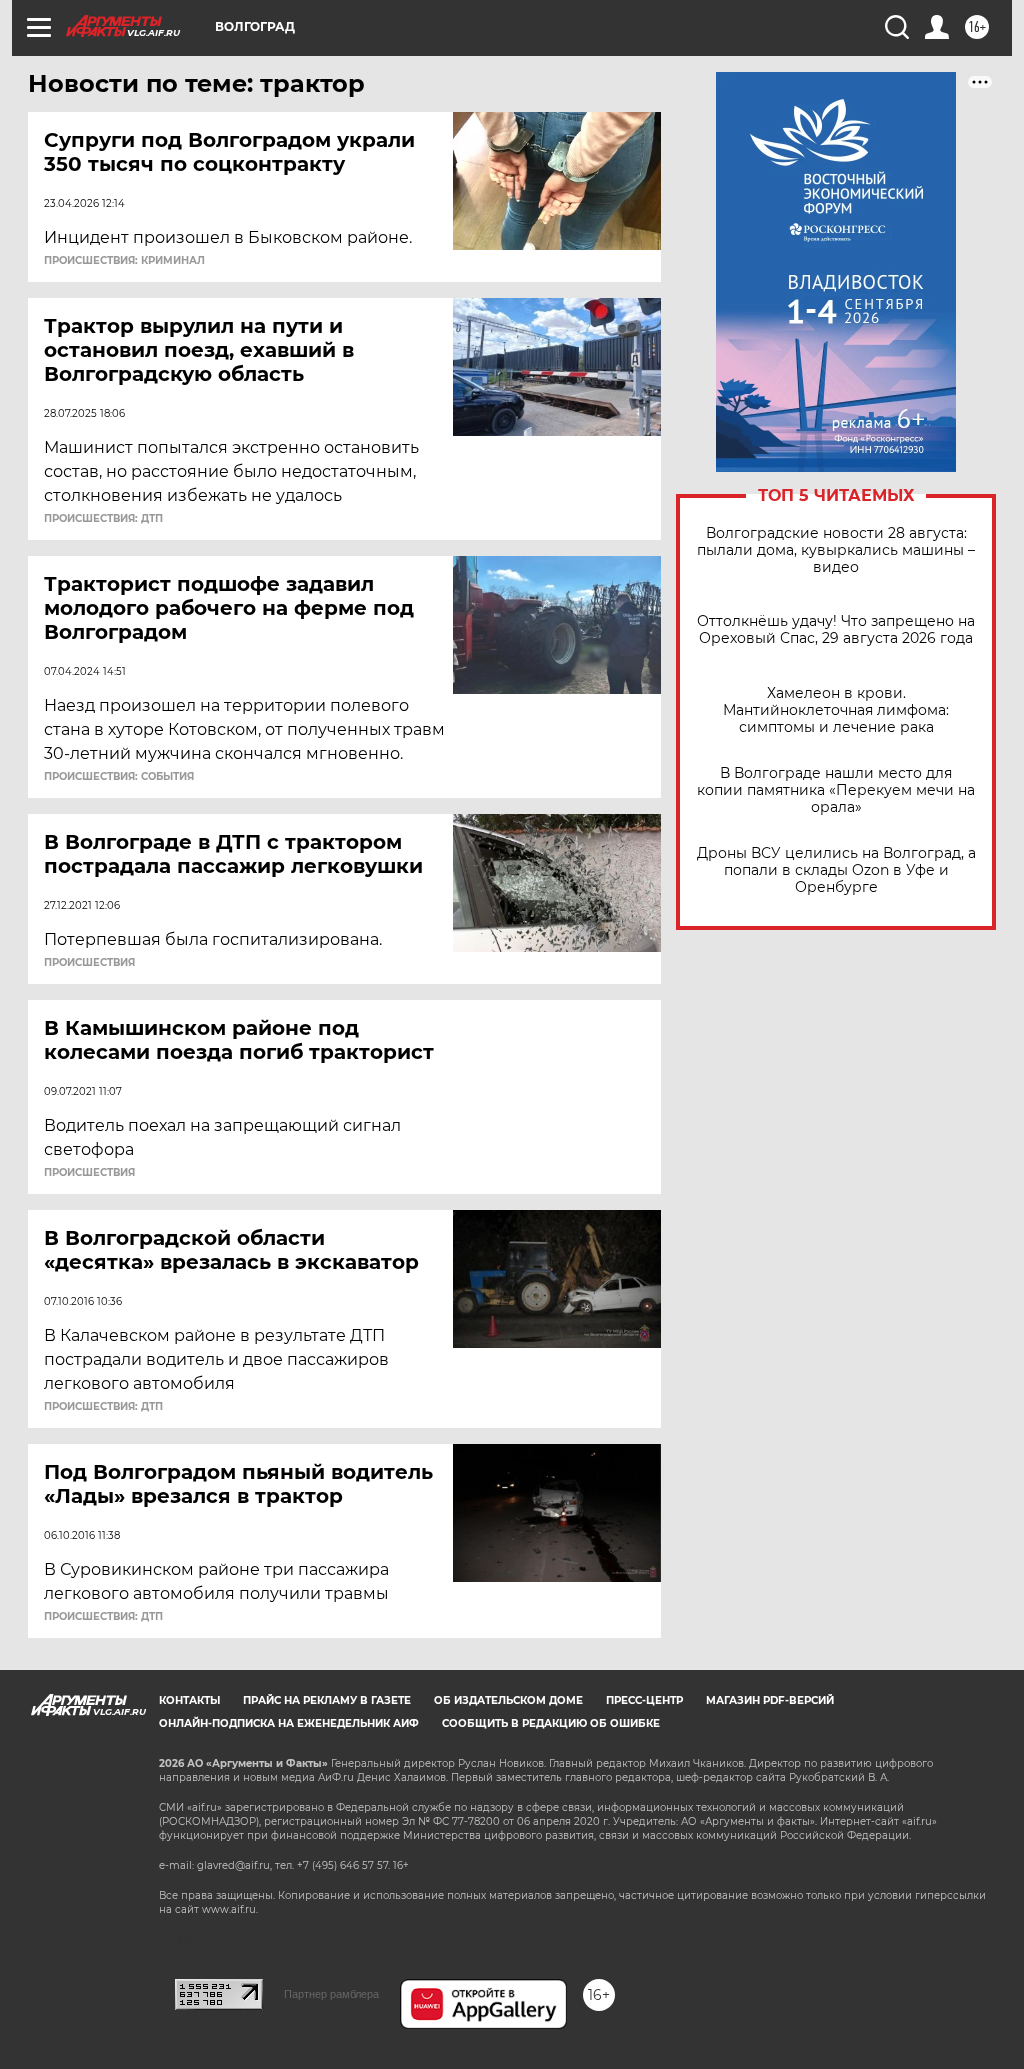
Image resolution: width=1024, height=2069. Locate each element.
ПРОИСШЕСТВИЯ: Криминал (124, 261)
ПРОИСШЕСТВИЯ (89, 963)
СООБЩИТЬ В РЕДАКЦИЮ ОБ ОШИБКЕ (551, 1723)
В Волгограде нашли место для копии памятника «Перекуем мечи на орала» (836, 790)
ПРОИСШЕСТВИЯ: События (119, 777)
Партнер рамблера (331, 1994)
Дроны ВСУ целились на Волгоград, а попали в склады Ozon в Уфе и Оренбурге (836, 870)
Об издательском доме (508, 1700)
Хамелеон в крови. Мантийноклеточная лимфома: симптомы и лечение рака (836, 710)
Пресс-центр (644, 1700)
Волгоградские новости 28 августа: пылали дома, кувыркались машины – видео (836, 550)
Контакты (189, 1700)
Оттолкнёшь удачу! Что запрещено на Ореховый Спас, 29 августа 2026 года (836, 630)
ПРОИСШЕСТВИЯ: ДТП (103, 519)
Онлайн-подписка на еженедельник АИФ (289, 1723)
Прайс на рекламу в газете (327, 1700)
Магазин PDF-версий (770, 1700)
